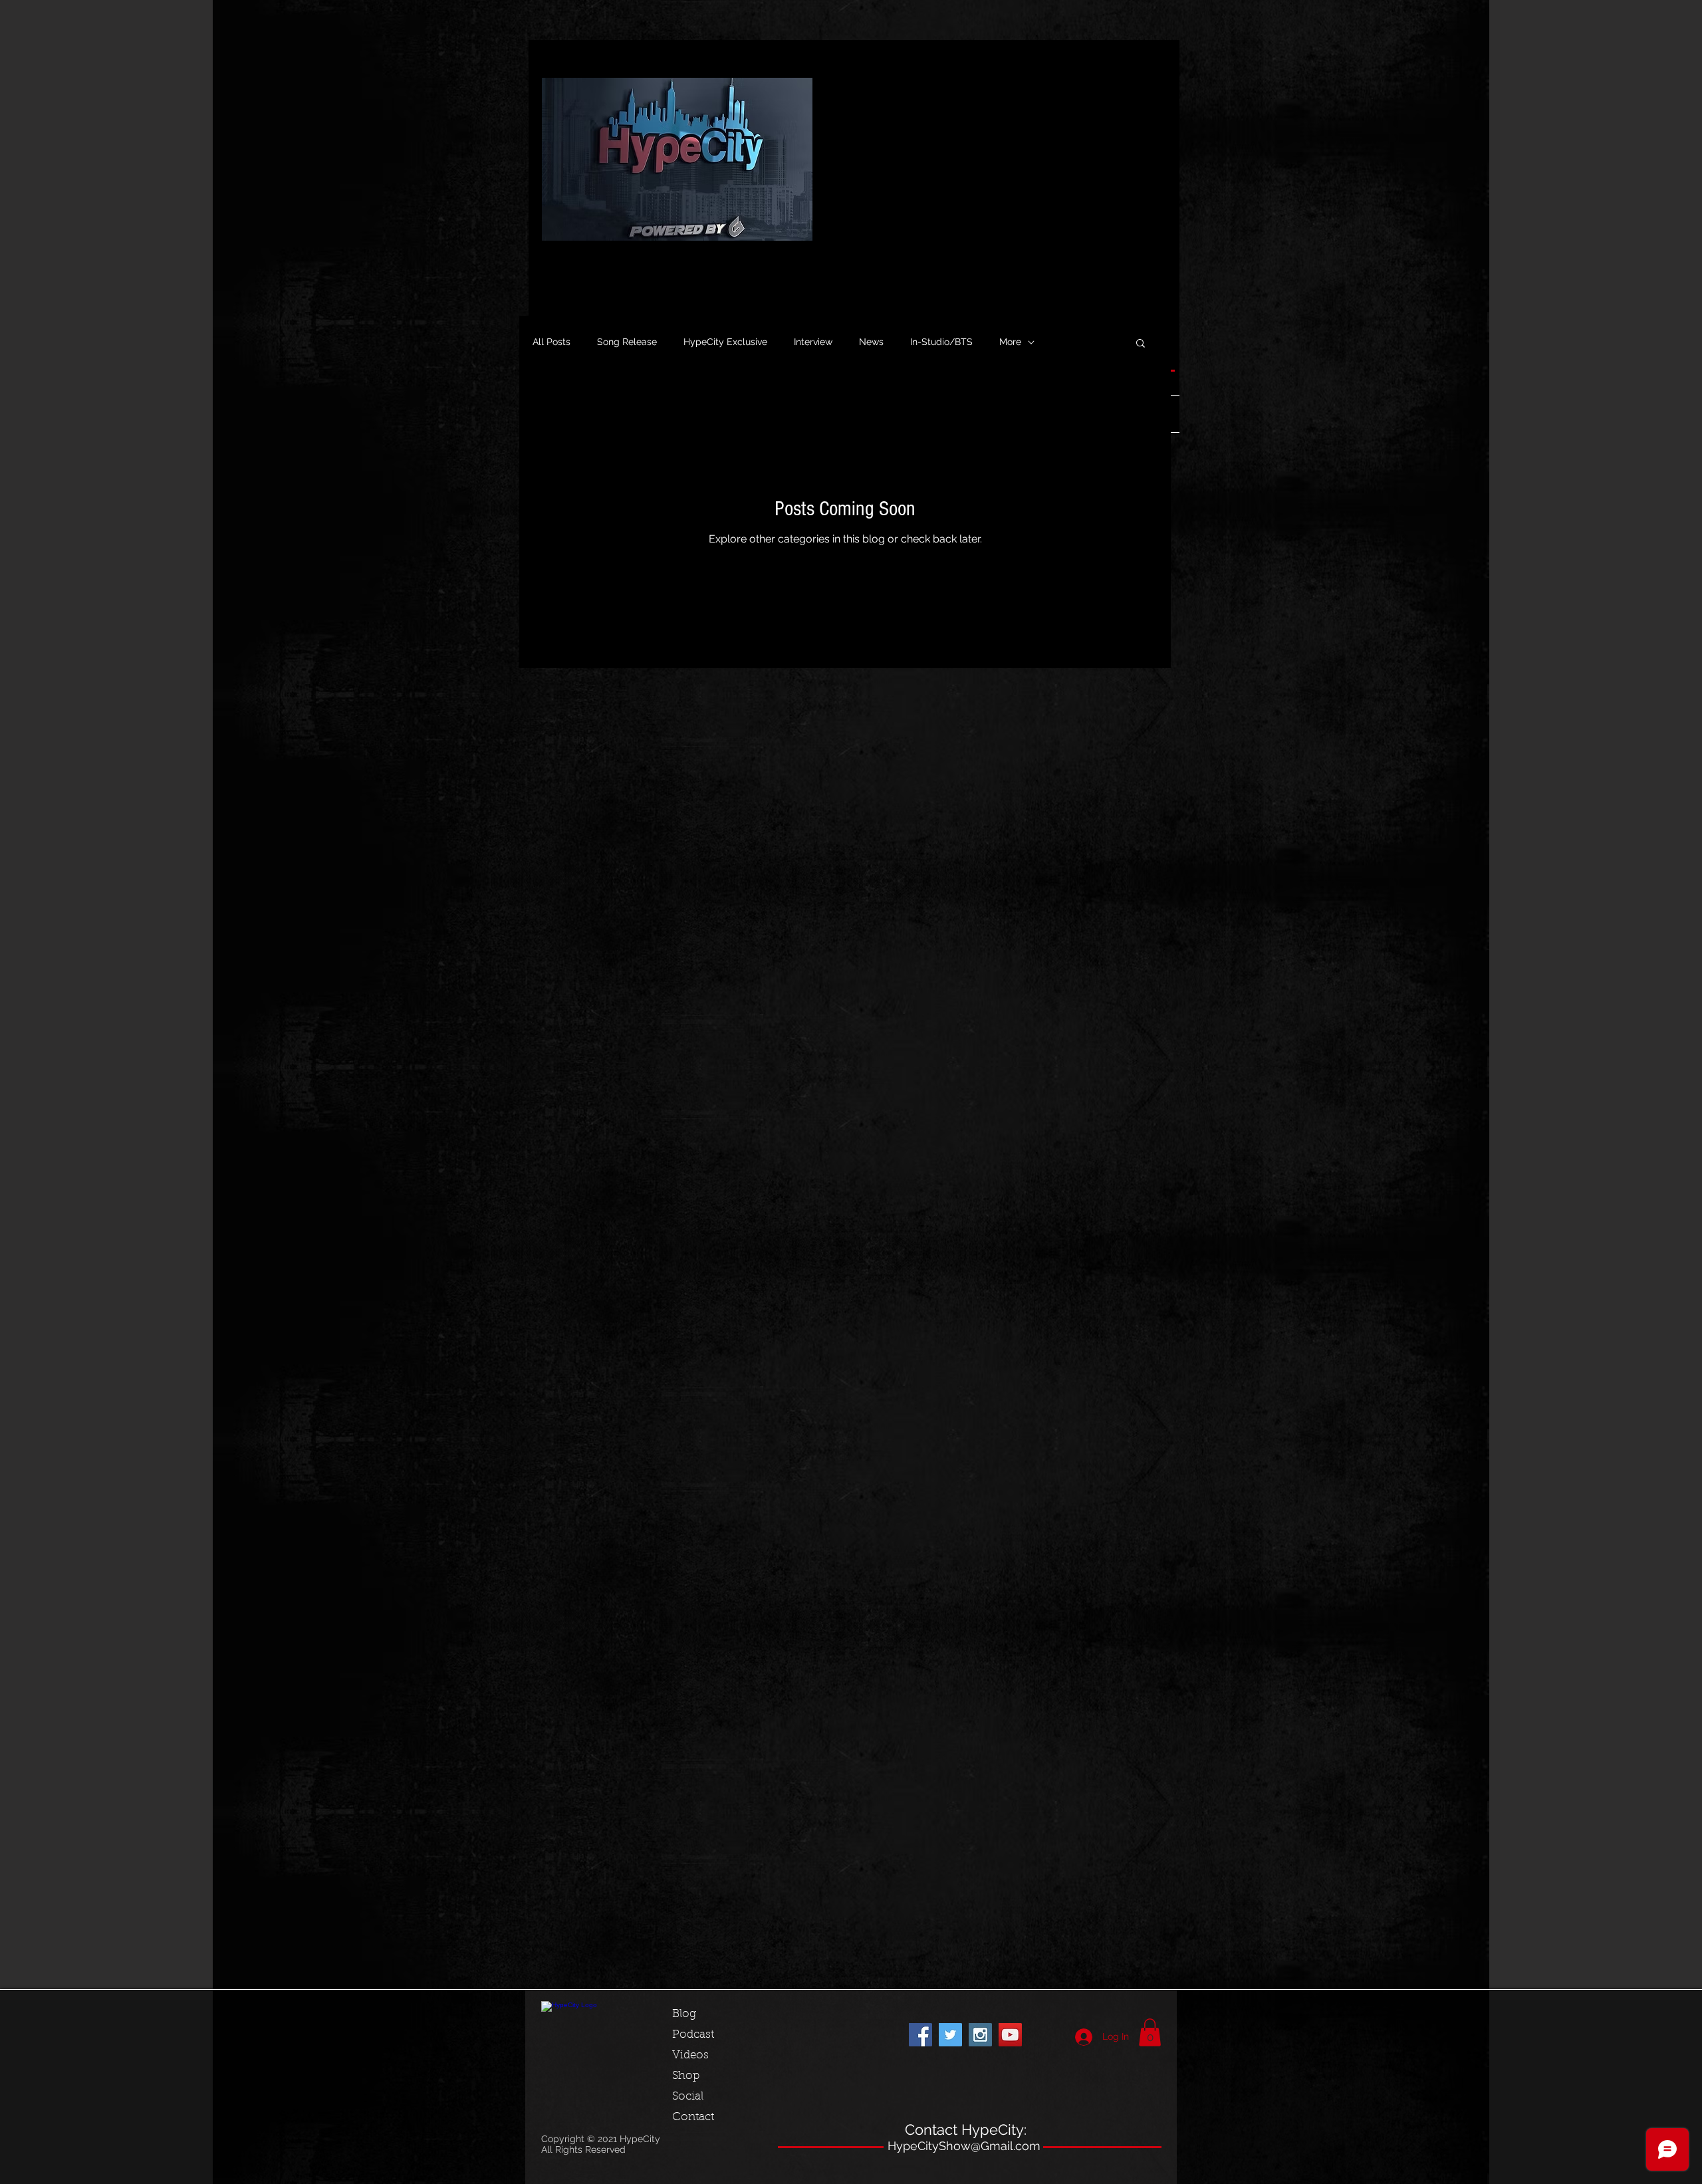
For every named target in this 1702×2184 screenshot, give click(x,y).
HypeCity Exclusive (725, 342)
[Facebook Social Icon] (920, 2035)
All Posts (551, 342)
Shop (686, 2076)
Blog (684, 2014)
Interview (813, 342)
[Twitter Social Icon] (950, 2035)
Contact (693, 2117)
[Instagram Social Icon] (980, 2035)
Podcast (693, 2035)
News (871, 342)
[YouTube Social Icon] (1010, 2035)
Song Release (627, 342)
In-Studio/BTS (941, 342)
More (1010, 342)
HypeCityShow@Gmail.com (964, 2146)
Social (688, 2097)
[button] (1141, 344)
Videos (690, 2055)
